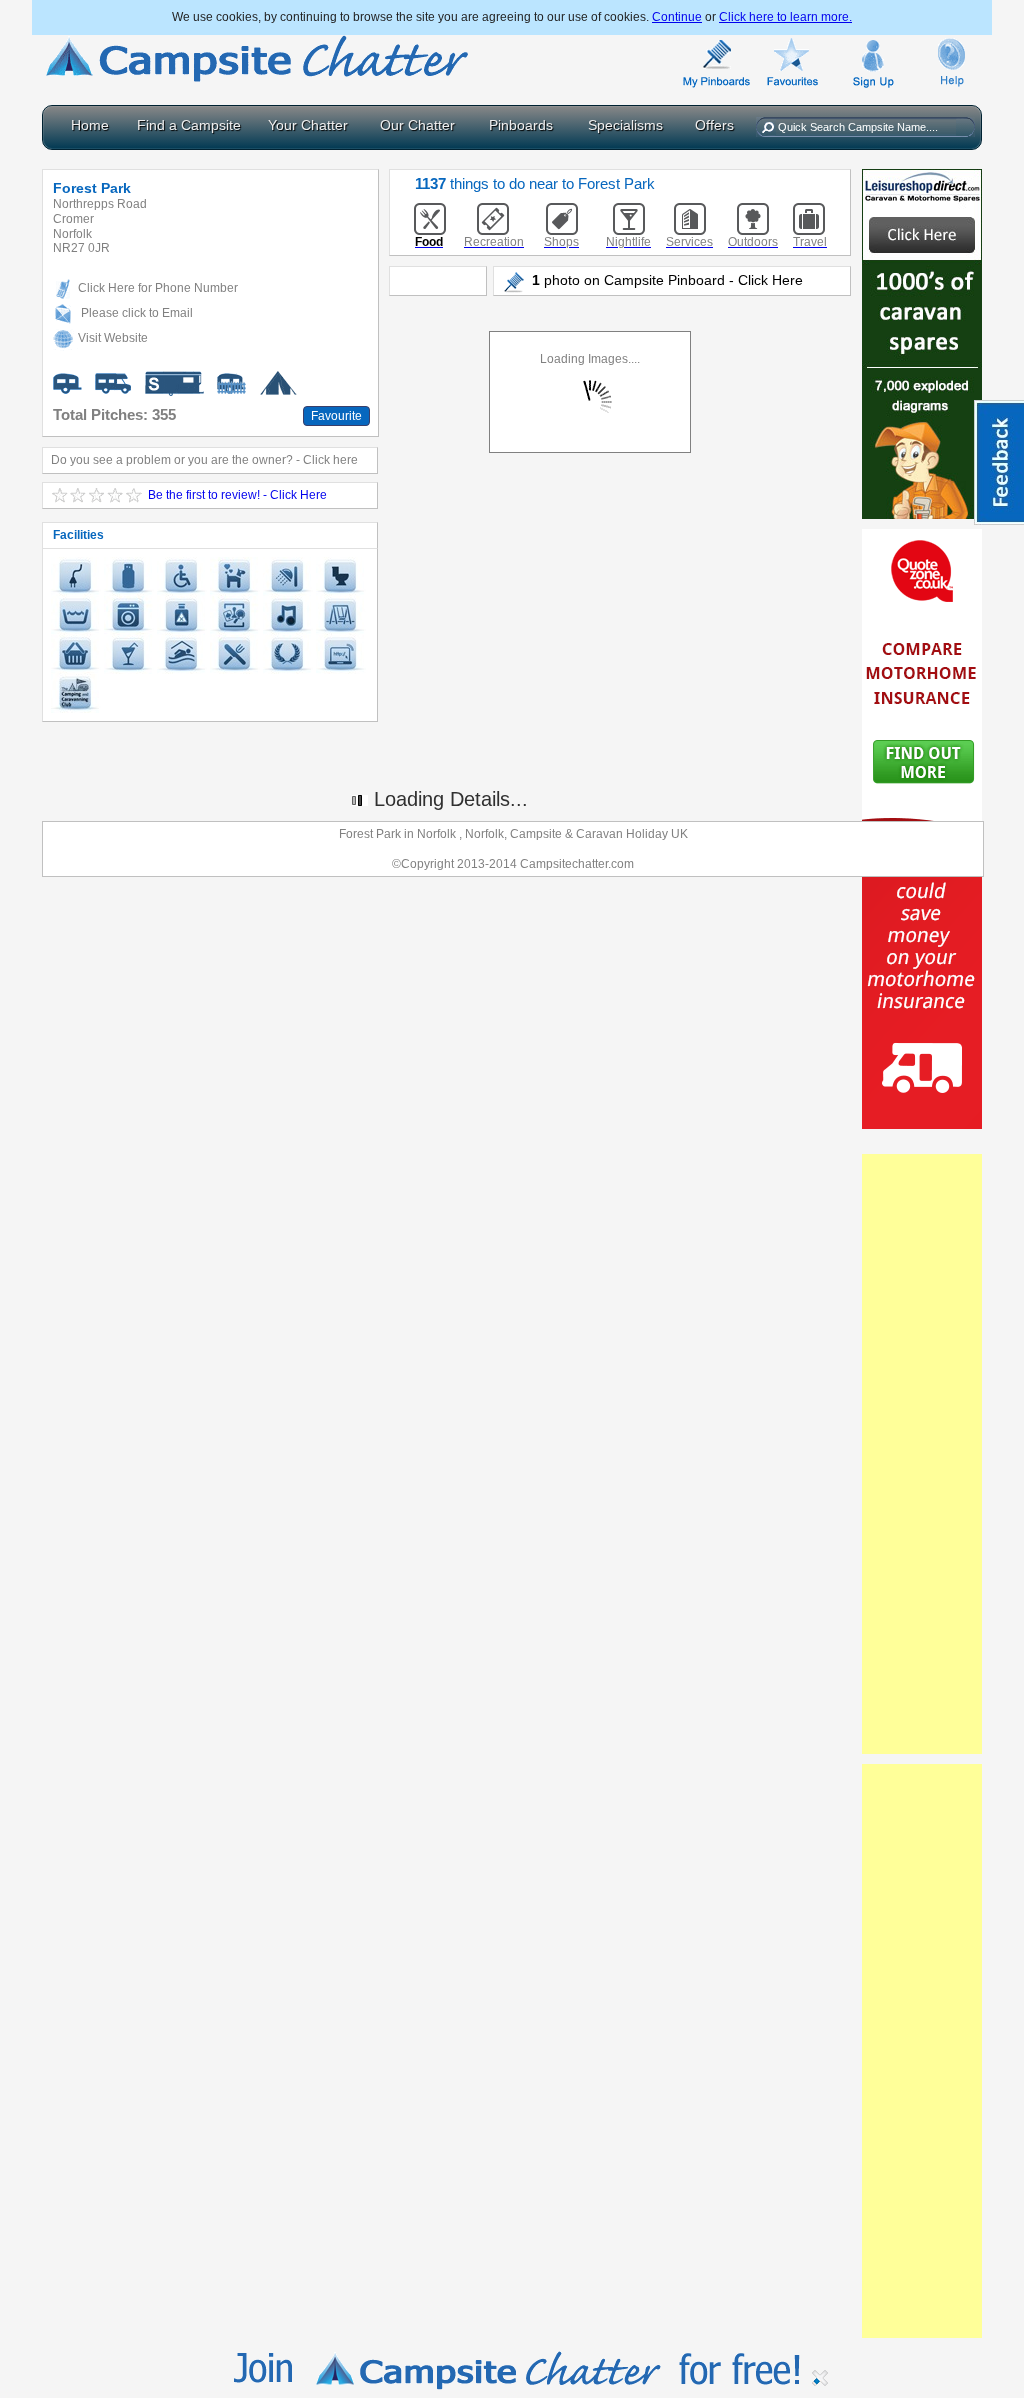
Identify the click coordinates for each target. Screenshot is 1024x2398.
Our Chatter (417, 125)
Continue (677, 17)
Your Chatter (308, 125)
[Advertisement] (922, 1454)
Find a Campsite (189, 125)
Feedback (999, 462)
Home (90, 125)
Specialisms (625, 125)
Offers (714, 125)
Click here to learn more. (785, 17)
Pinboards (521, 125)
